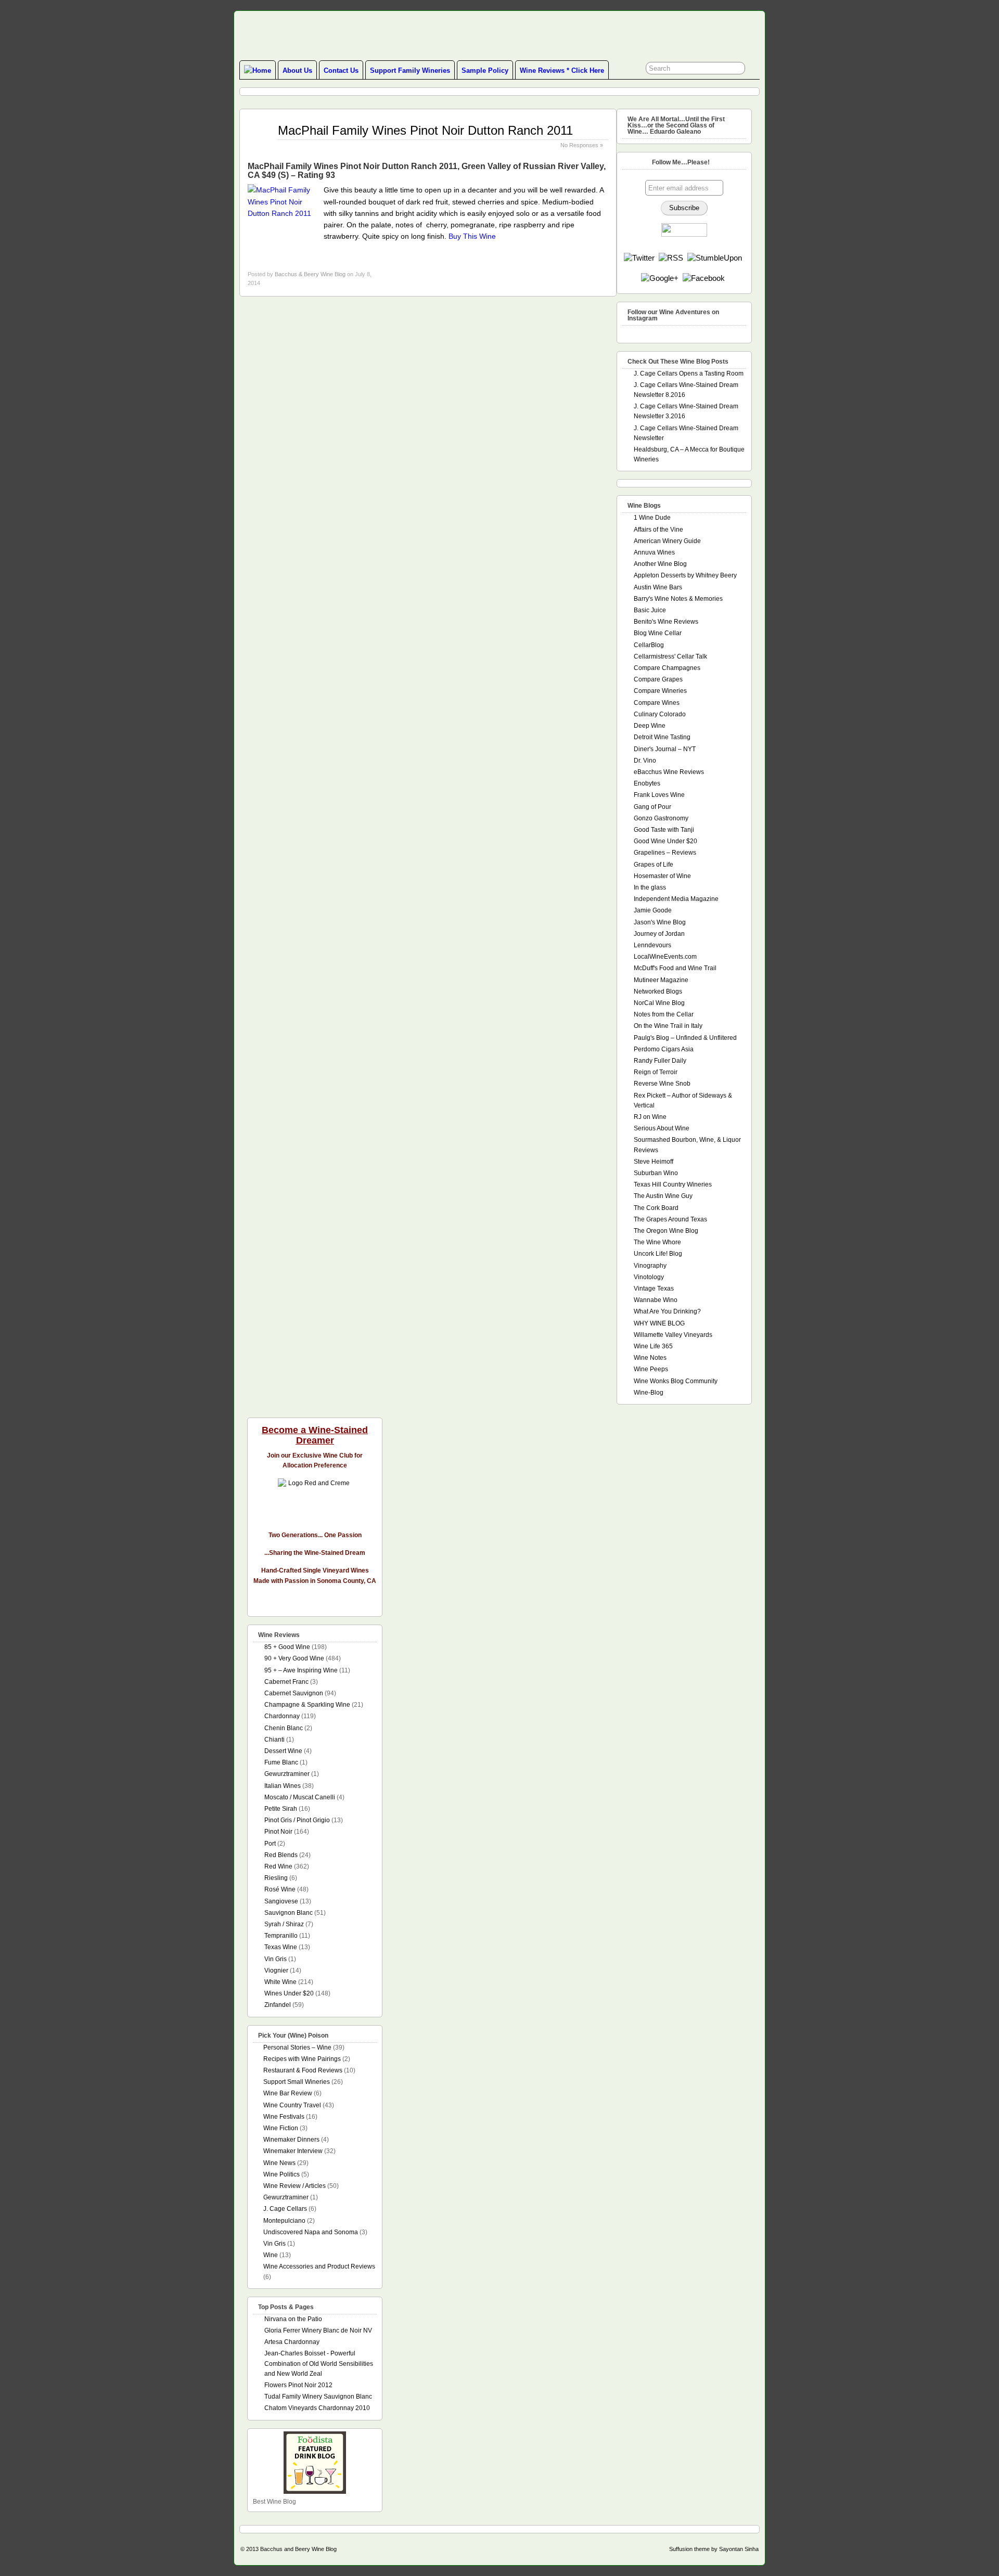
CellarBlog (649, 645)
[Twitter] (639, 258)
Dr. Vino (645, 761)
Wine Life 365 (653, 1346)
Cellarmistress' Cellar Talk (670, 656)
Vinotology (649, 1277)
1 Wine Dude (652, 518)
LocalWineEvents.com (665, 957)
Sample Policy (485, 70)
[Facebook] (704, 278)
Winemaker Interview (293, 2151)
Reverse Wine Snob (662, 1084)
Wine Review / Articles (294, 2186)
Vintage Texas (654, 1289)
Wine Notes (650, 1358)
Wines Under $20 (289, 1993)
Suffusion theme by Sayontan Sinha (714, 2549)
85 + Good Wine (287, 1647)
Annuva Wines (654, 552)
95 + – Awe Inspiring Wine (301, 1670)
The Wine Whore (657, 1242)
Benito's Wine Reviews (666, 622)
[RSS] (671, 258)
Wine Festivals (284, 2117)
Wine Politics (281, 2174)
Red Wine (278, 1866)
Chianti (274, 1740)
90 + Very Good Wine (294, 1658)
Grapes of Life (654, 865)
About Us (297, 70)
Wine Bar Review (288, 2093)
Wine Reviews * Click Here (562, 70)
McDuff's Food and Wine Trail (675, 968)
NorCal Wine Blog (659, 1003)
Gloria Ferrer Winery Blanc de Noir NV (318, 2330)
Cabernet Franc (286, 1682)
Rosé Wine (280, 1889)
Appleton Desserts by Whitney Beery (685, 575)
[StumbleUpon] (715, 258)
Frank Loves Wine (659, 795)
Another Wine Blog (660, 564)
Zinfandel (278, 2005)
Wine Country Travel (292, 2105)
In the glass (650, 887)
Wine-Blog (649, 1393)
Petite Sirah (281, 1809)
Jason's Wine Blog (660, 922)
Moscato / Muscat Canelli (300, 1797)
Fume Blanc (281, 1762)
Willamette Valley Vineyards (673, 1335)
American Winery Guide (667, 541)
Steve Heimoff (654, 1162)
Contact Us (341, 70)
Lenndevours (652, 945)
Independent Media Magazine (676, 899)
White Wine (280, 1982)
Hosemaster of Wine (662, 876)
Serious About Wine (662, 1128)
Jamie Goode (653, 910)
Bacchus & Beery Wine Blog (310, 274)
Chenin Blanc (284, 1728)
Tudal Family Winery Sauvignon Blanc (318, 2397)
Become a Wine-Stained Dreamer (315, 1435)
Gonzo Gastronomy (661, 818)
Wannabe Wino (656, 1300)
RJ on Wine (650, 1117)
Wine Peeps (651, 1369)
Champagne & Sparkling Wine (307, 1705)
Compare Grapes (658, 679)
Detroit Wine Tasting (662, 737)
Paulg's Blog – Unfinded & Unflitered (685, 1038)
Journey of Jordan (659, 934)
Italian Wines (283, 1786)
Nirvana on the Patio (293, 2319)
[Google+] (660, 278)
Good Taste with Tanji (664, 830)
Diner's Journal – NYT (665, 749)
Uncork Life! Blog (658, 1254)
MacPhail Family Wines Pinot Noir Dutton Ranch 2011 (425, 130)
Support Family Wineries (410, 70)
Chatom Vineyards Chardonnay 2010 (317, 2408)
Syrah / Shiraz (284, 1924)
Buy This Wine (472, 236)
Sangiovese (281, 1901)
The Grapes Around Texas (670, 1219)
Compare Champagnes (667, 668)
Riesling (276, 1878)
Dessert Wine (283, 1751)
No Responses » (582, 145)
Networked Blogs (658, 991)
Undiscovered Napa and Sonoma (311, 2232)
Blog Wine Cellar (658, 633)
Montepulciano (284, 2221)
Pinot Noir (278, 1832)
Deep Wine (650, 726)
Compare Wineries (660, 691)
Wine (271, 2255)
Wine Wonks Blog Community (676, 1381)
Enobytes (647, 783)
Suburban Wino (656, 1173)
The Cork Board (656, 1208)
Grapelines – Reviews (665, 853)
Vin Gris (276, 1959)
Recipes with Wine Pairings (302, 2059)
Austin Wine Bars (658, 587)
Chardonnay (282, 1716)
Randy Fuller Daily (660, 1061)
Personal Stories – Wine (297, 2047)
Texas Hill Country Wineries (673, 1184)
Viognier (276, 1970)
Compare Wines (657, 703)
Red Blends (281, 1855)
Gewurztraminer (287, 1774)
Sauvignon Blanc (289, 1913)
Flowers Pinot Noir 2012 (298, 2385)
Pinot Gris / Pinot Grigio (297, 1820)
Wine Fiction (281, 2128)
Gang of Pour (652, 807)
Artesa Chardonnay (292, 2342)
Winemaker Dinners (291, 2140)
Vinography (650, 1266)
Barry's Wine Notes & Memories (678, 599)
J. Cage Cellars (285, 2209)
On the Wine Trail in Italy (668, 1026)
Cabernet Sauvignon (294, 1693)
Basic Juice (650, 610)
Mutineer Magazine (661, 980)
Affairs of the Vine (658, 530)
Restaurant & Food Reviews (303, 2070)
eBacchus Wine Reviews (669, 772)
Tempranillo (281, 1936)
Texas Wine (281, 1947)
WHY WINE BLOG (659, 1323)
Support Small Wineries (297, 2082)
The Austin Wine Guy (663, 1196)
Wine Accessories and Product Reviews (319, 2266)
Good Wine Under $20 (665, 841)
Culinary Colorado (660, 714)
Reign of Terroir (656, 1072)
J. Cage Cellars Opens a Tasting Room (689, 373)
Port (270, 1844)
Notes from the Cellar (664, 1014)
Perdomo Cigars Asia (664, 1049)
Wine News (279, 2163)
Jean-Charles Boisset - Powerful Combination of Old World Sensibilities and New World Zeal (319, 2363)
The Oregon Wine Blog (666, 1231)
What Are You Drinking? (667, 1311)
